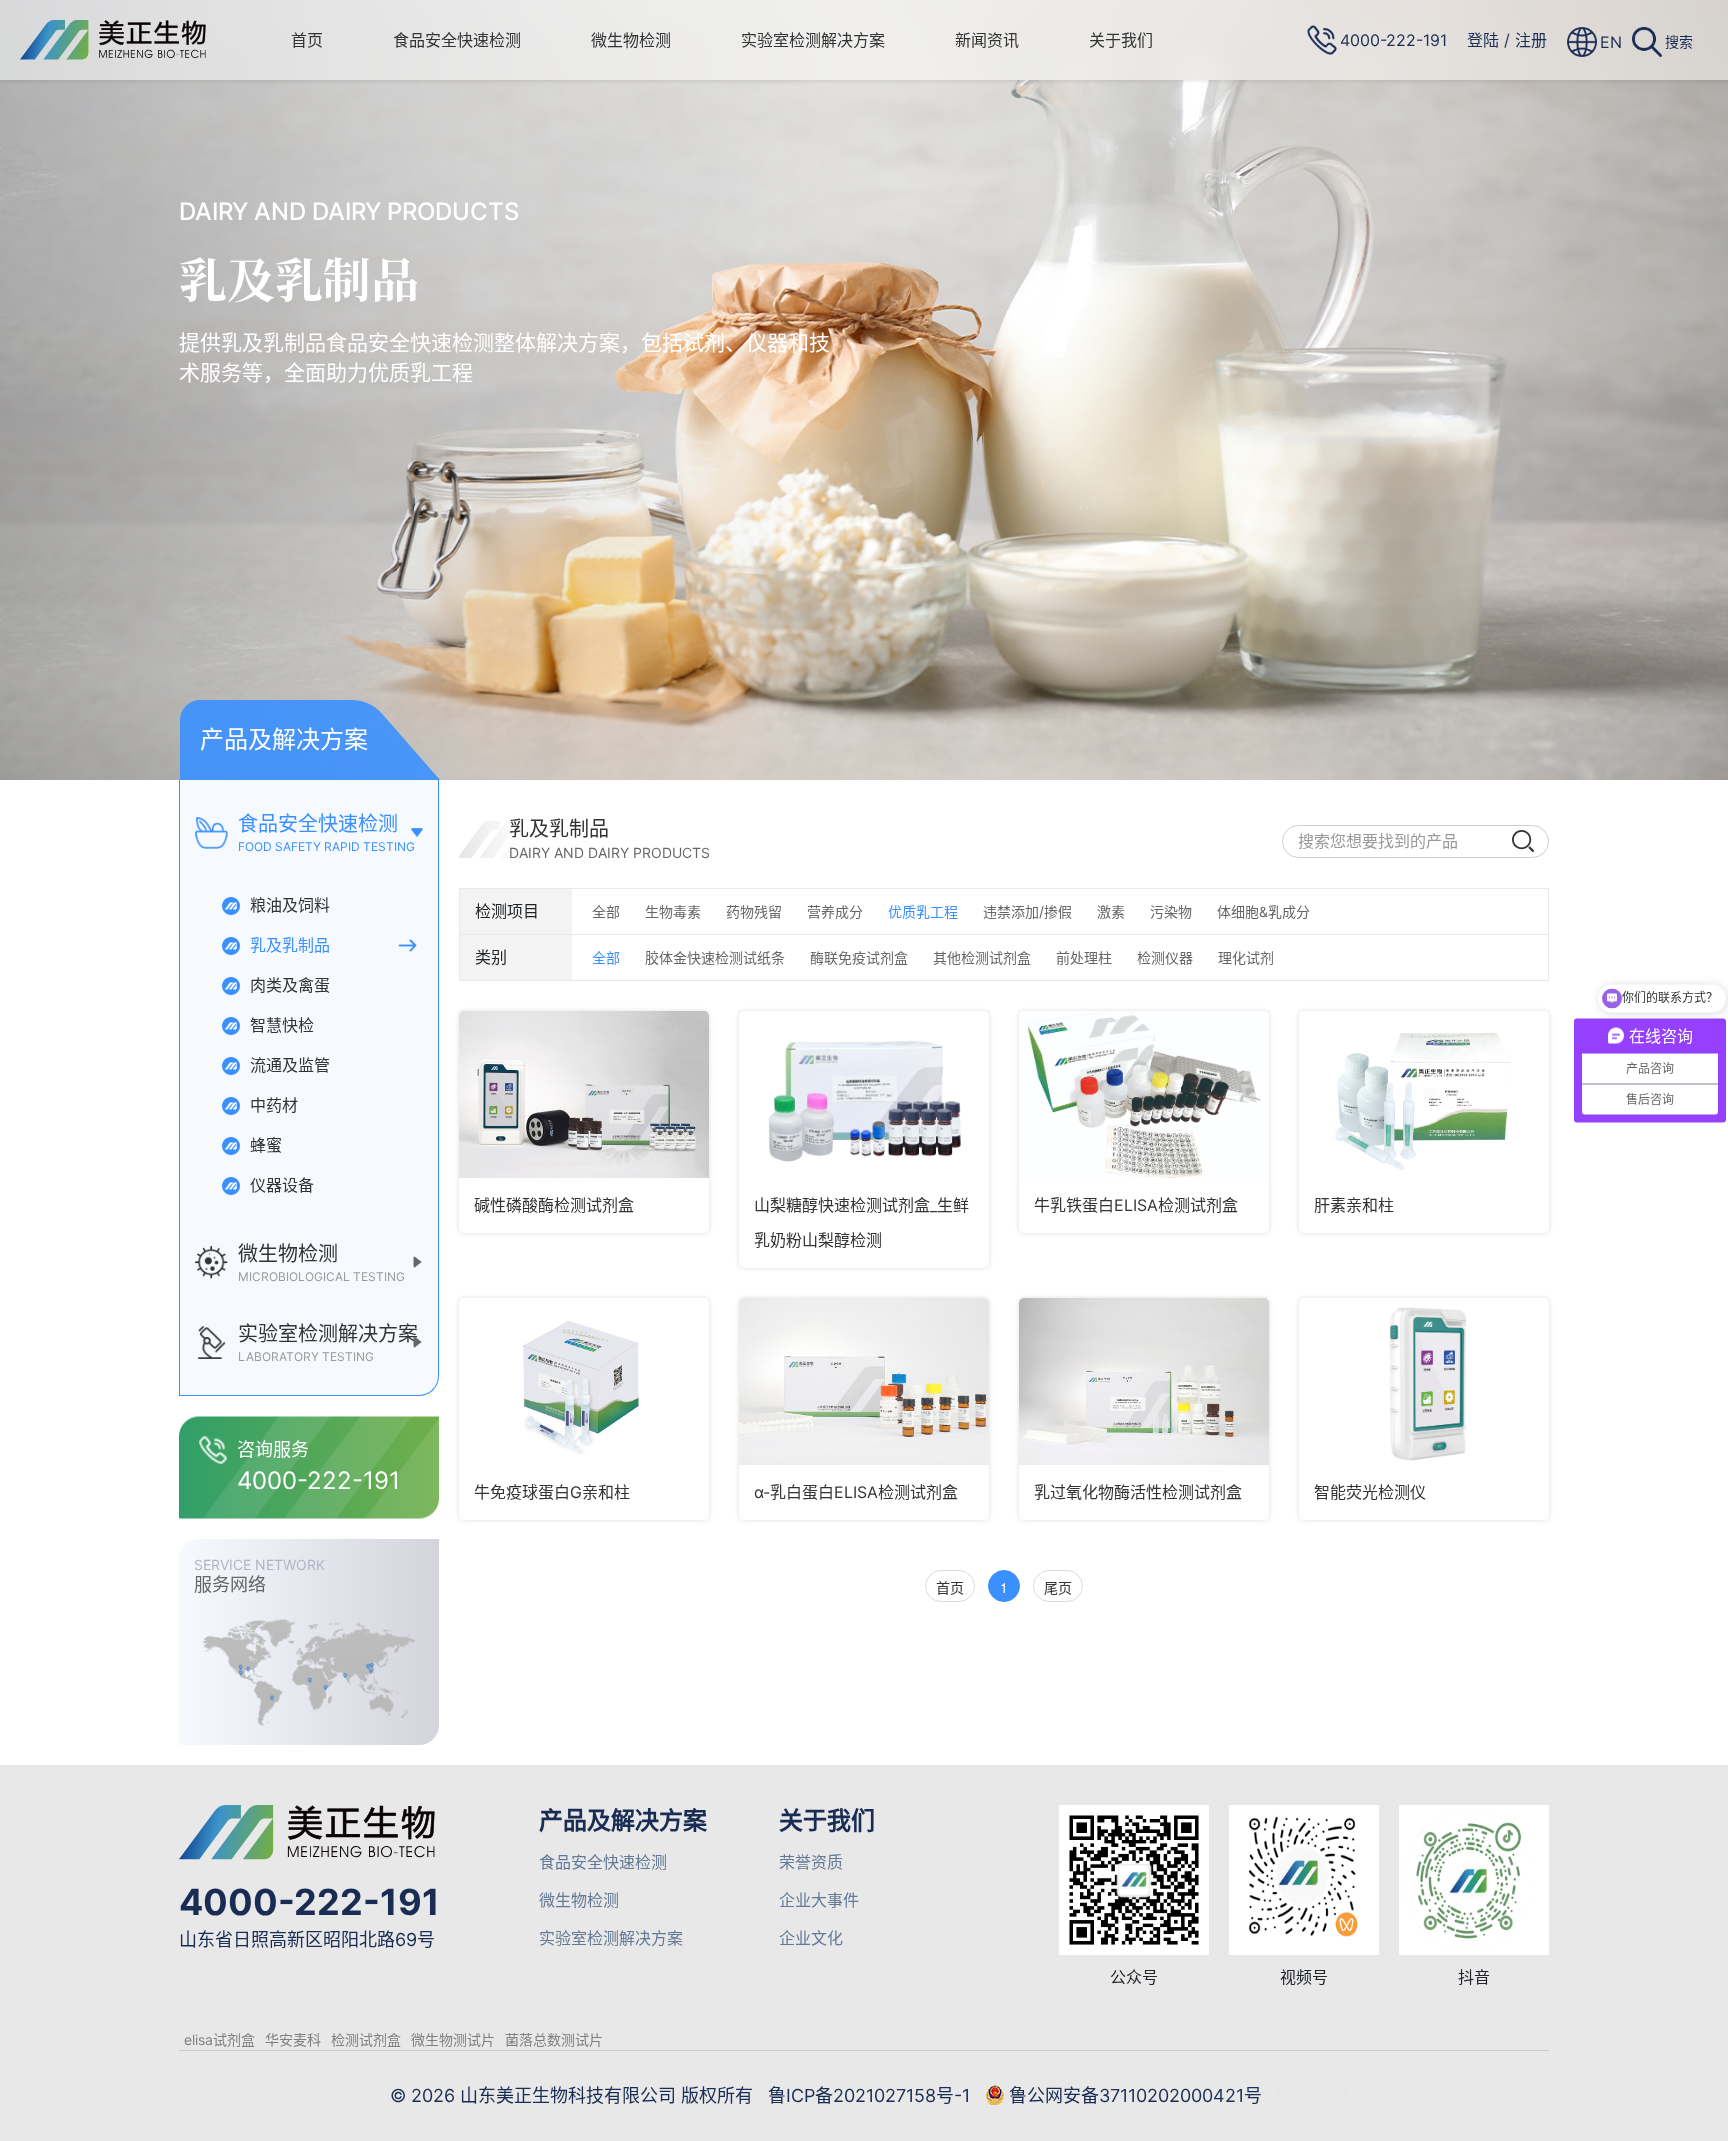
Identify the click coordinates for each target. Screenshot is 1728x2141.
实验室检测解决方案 (813, 40)
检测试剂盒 (366, 2039)
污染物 (1171, 911)
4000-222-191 (309, 1902)
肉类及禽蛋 (287, 985)
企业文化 (811, 1938)
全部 (606, 911)
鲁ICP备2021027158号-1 (869, 2095)
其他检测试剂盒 (982, 957)
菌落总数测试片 (554, 2039)
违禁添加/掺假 (1027, 911)
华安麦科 (293, 2039)
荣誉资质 (811, 1862)
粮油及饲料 (287, 905)
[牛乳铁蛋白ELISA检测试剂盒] (1144, 1094)
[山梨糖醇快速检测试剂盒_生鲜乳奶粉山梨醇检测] (864, 1094)
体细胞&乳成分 (1263, 911)
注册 (1531, 40)
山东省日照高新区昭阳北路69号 (307, 1939)
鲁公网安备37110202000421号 (1135, 2095)
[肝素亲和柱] (1424, 1094)
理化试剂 (1246, 957)
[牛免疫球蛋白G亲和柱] (584, 1381)
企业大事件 (819, 1900)
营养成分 (835, 911)
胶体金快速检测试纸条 (715, 957)
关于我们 (1121, 40)
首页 (307, 40)
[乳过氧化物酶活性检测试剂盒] (1144, 1381)
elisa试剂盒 (219, 2039)
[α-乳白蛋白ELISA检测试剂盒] (864, 1381)
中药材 (271, 1105)
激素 (1111, 911)
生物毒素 (673, 911)
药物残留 (754, 911)
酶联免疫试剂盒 (859, 957)
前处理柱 (1084, 957)
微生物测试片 (453, 2039)
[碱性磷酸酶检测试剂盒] (584, 1094)
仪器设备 (279, 1185)
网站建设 (1313, 2095)
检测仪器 (1165, 957)
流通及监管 (287, 1065)
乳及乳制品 (287, 945)
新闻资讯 (987, 40)
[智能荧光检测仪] (1424, 1381)
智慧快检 (279, 1025)
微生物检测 (631, 40)
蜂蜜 (263, 1145)
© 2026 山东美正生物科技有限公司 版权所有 (571, 2095)
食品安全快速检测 (457, 40)
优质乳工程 (923, 911)
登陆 (1483, 40)
